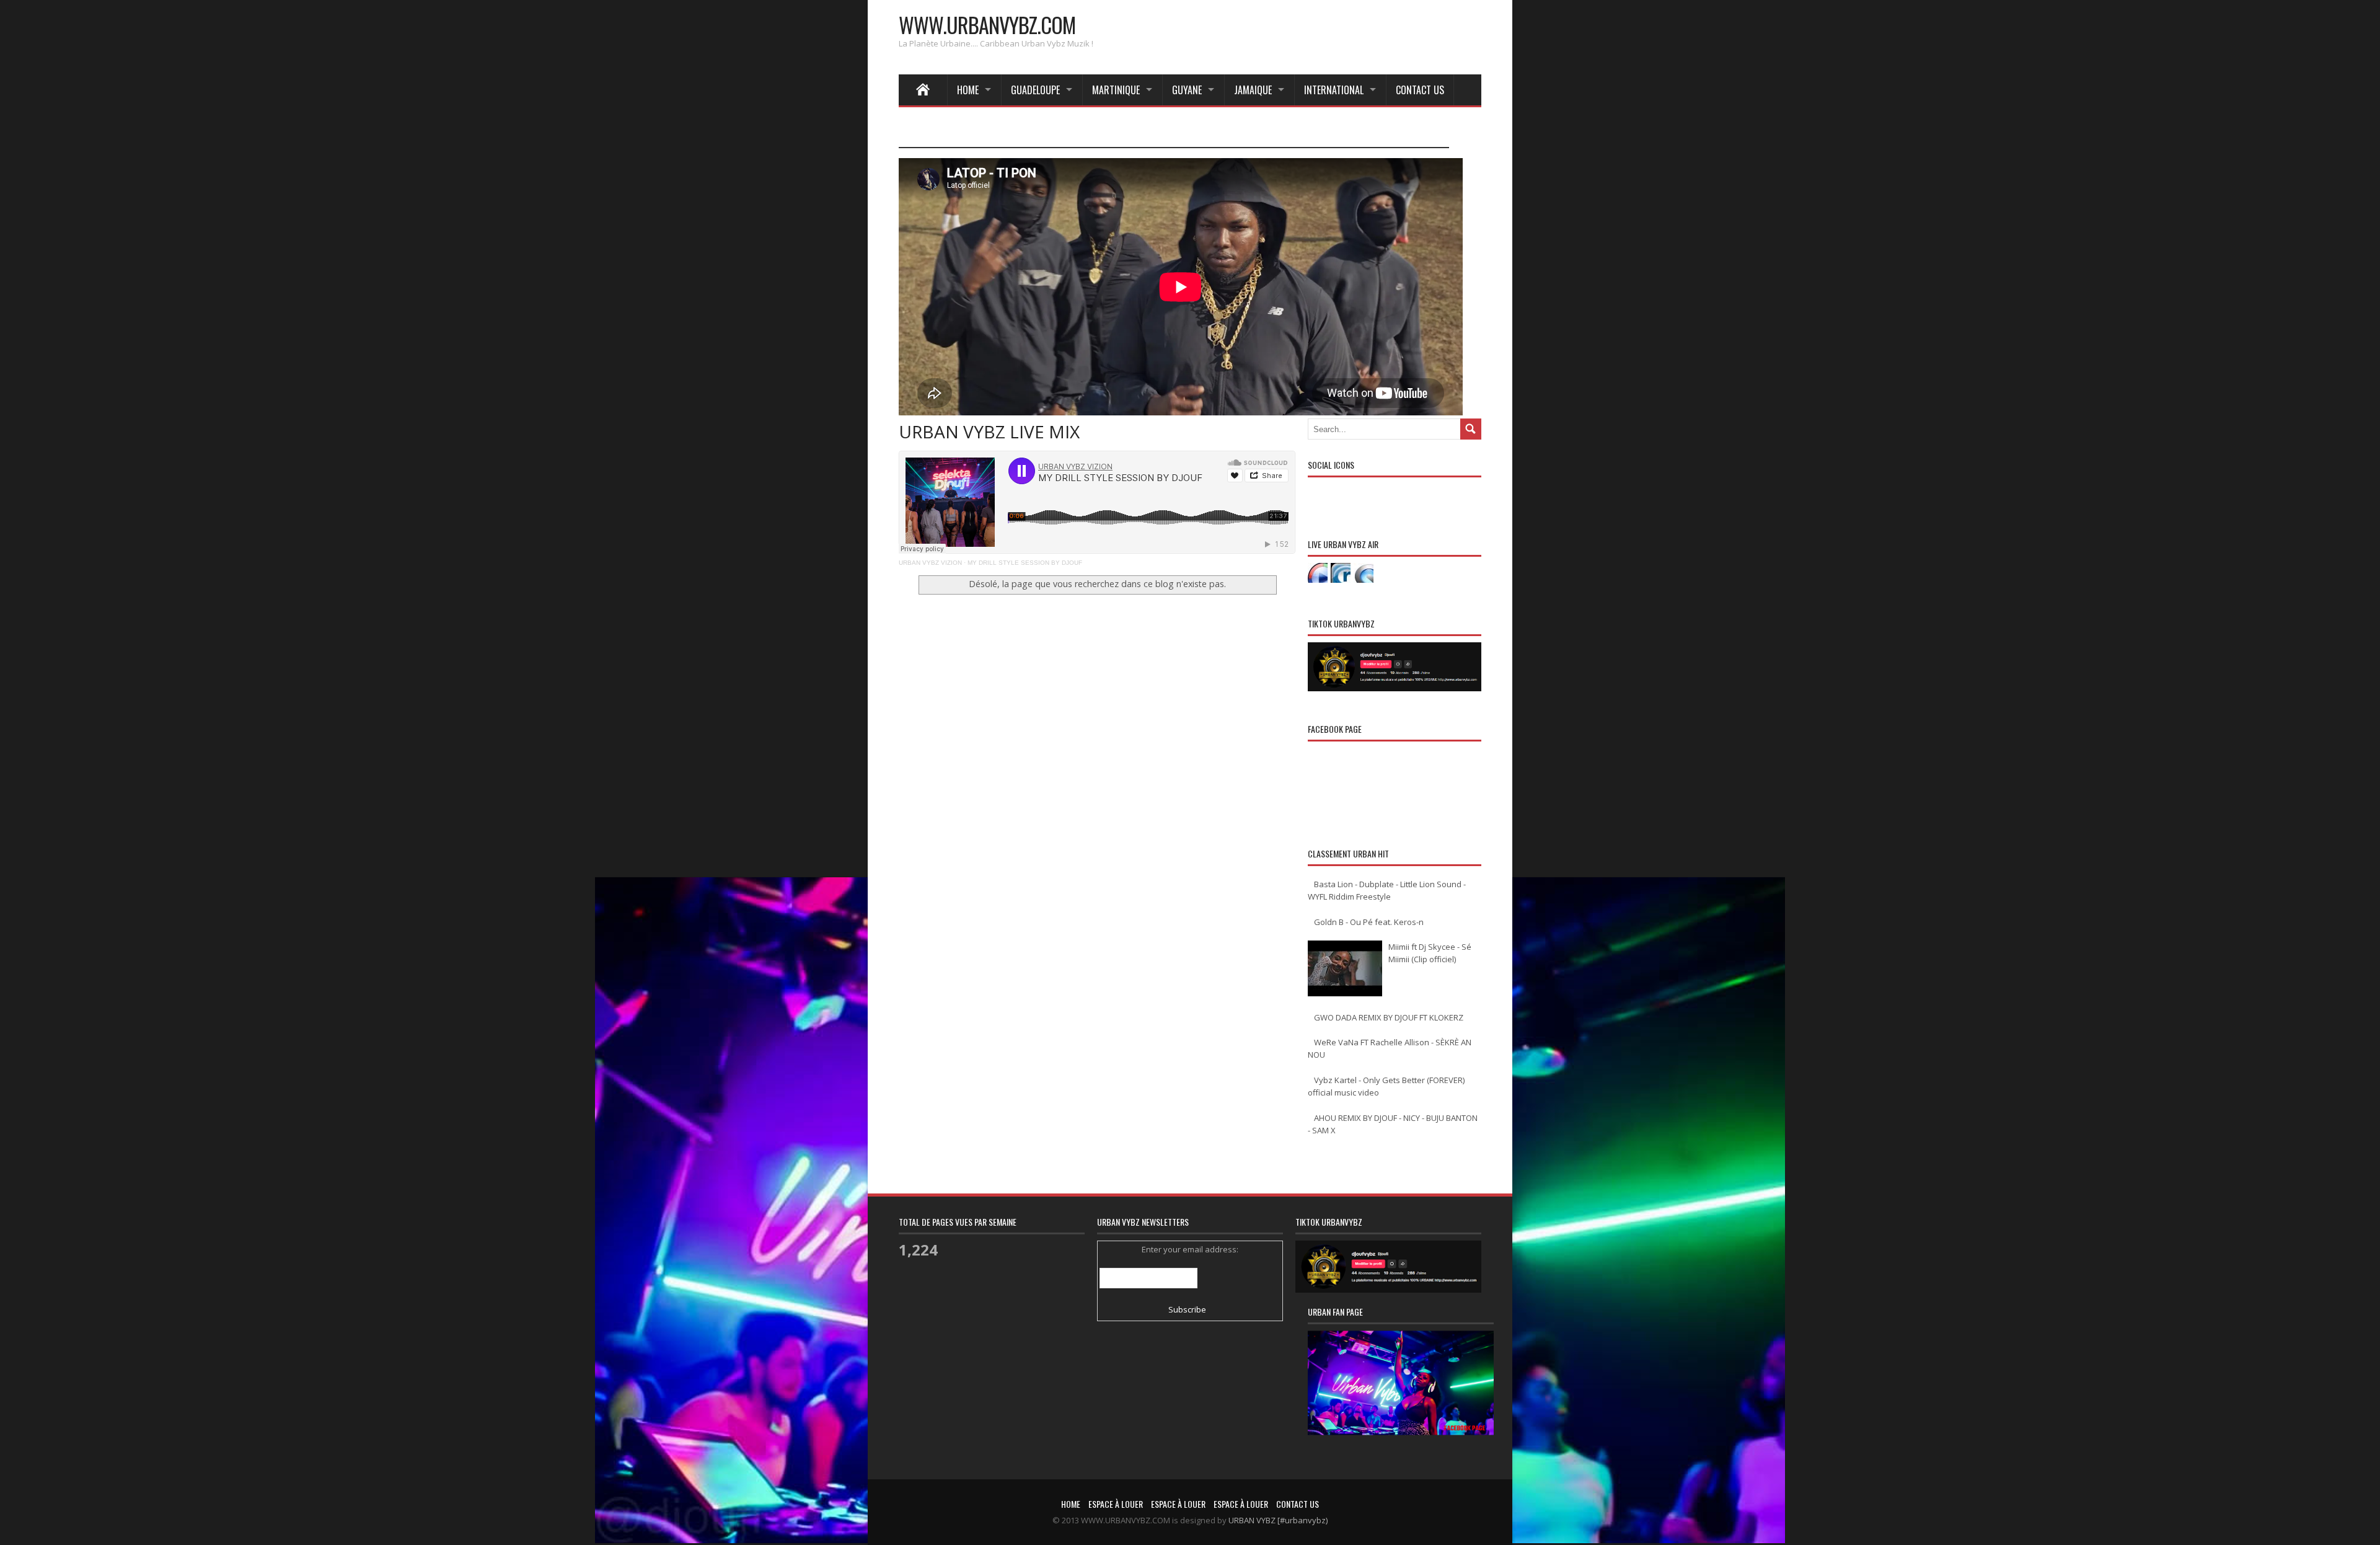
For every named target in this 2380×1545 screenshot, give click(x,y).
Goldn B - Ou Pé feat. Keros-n (1369, 922)
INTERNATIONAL (1334, 90)
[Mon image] (1401, 1398)
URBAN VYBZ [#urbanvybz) (1278, 1520)
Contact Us (1420, 90)
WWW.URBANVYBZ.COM (987, 24)
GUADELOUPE (1035, 90)
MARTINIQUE (1116, 90)
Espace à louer (1116, 1504)
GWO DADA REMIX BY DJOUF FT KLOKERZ (1389, 1017)
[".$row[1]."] (1318, 573)
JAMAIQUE (1253, 90)
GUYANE (1187, 90)
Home (968, 90)
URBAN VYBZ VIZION (930, 563)
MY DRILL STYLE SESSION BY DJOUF (1025, 563)
